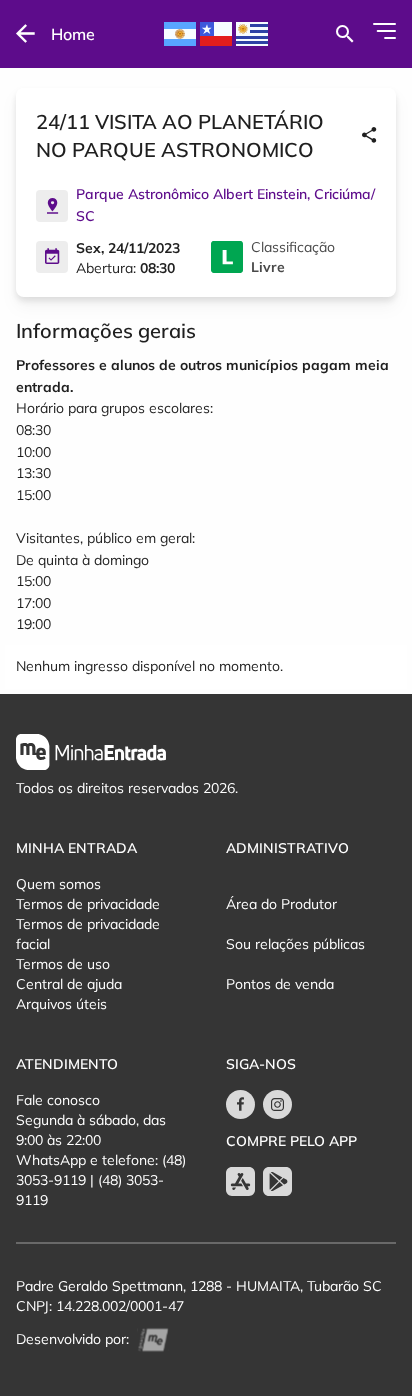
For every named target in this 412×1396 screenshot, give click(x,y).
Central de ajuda (69, 984)
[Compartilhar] (369, 136)
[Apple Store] (240, 1181)
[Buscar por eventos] (344, 34)
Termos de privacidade (88, 904)
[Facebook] (240, 1104)
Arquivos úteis (61, 1004)
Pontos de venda (280, 984)
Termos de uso (63, 964)
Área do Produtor (281, 904)
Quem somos (58, 884)
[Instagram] (277, 1104)
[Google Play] (277, 1181)
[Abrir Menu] (384, 31)
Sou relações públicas (295, 944)
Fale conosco (58, 1100)
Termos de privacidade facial (88, 934)
